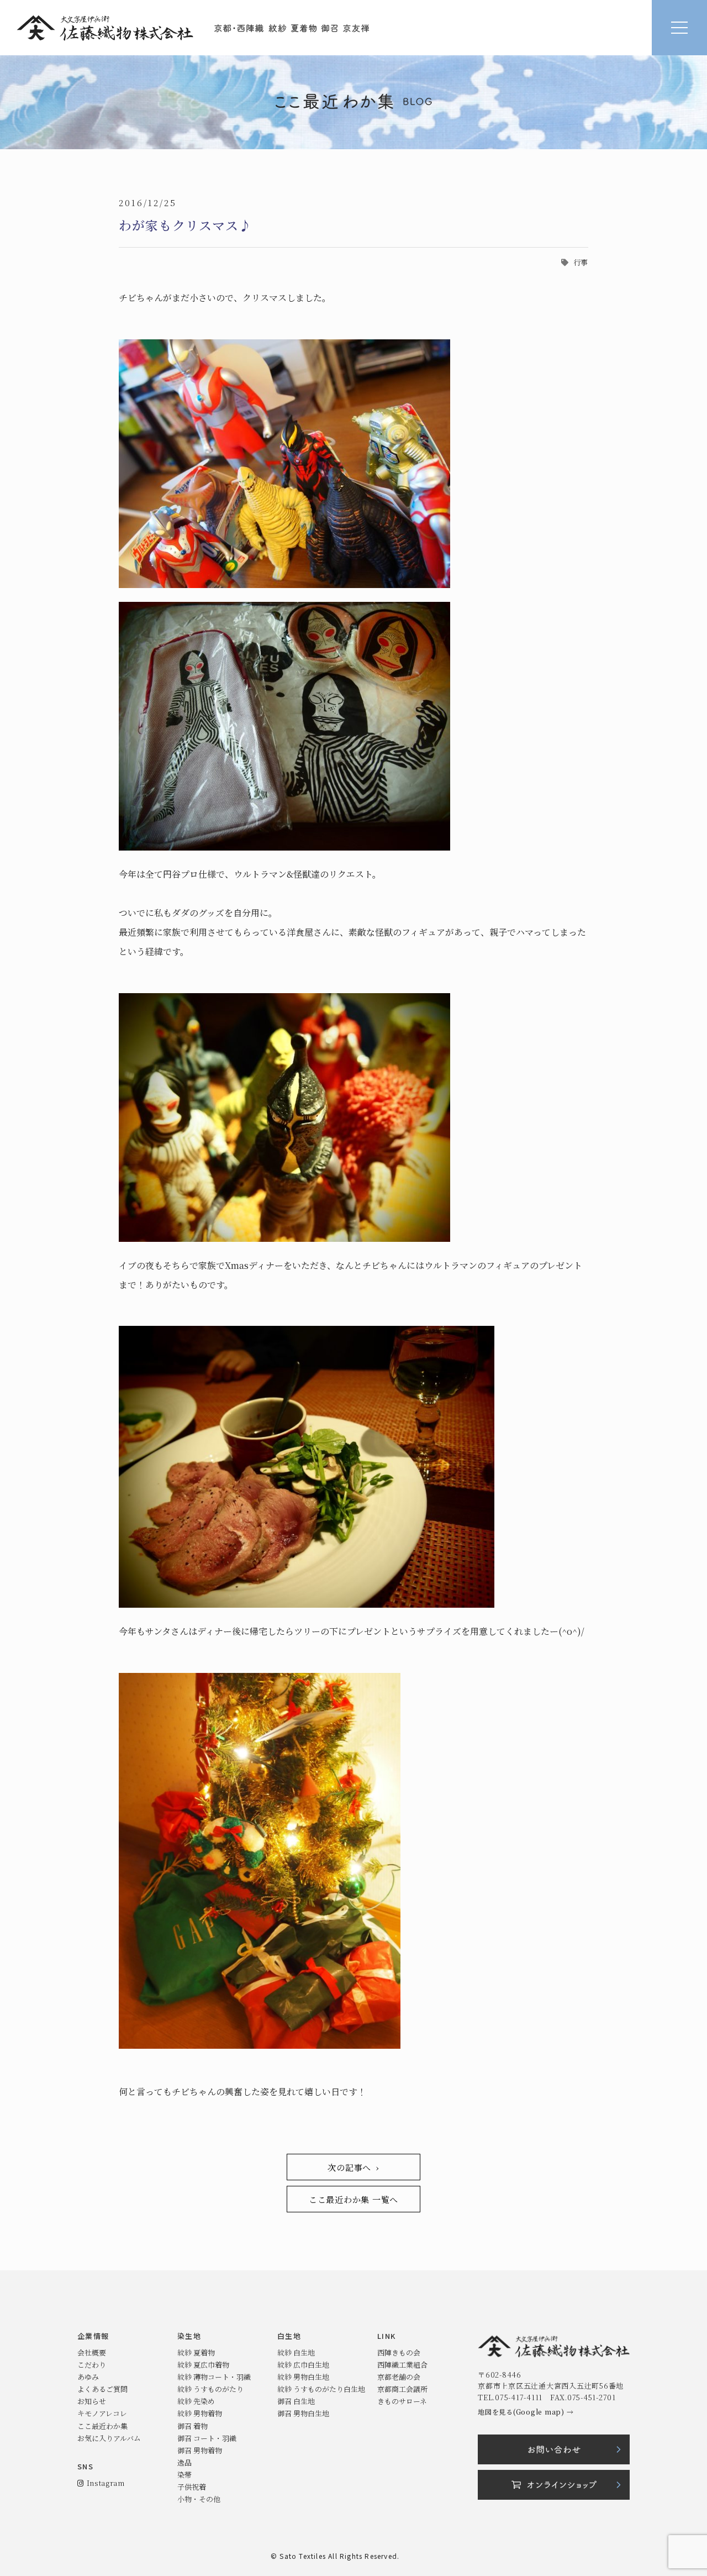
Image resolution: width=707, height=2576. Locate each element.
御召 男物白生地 (303, 2413)
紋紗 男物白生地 (303, 2377)
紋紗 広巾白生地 (303, 2365)
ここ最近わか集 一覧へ (353, 2199)
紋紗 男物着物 (200, 2413)
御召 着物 (192, 2426)
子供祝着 (192, 2487)
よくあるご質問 (102, 2389)
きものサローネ (402, 2401)
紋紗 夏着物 (196, 2352)
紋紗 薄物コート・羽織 (214, 2377)
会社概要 (92, 2352)
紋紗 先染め (196, 2401)
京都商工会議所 (402, 2389)
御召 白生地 (296, 2401)
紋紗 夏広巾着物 (203, 2365)
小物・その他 (199, 2499)
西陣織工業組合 (402, 2365)
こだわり (92, 2365)
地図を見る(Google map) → (526, 2412)
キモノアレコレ (102, 2413)
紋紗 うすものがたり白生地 (321, 2389)
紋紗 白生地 (296, 2352)
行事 (581, 262)
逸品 (184, 2462)
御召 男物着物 (200, 2450)
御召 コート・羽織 (207, 2438)
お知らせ (92, 2401)
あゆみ (88, 2377)
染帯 (184, 2475)
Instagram (104, 2483)
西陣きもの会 (399, 2352)
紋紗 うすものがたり (210, 2389)
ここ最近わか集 (102, 2426)
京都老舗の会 (399, 2377)
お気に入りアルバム (109, 2438)
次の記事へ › (353, 2167)
